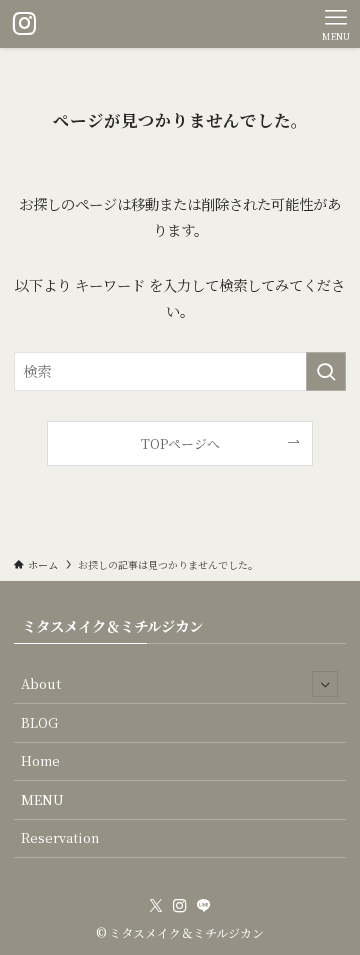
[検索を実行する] (326, 371)
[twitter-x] (156, 906)
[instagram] (180, 906)
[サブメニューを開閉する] (325, 684)
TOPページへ (180, 443)
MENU (42, 799)
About (41, 683)
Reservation (60, 837)
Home (40, 760)
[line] (204, 906)
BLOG (39, 722)
